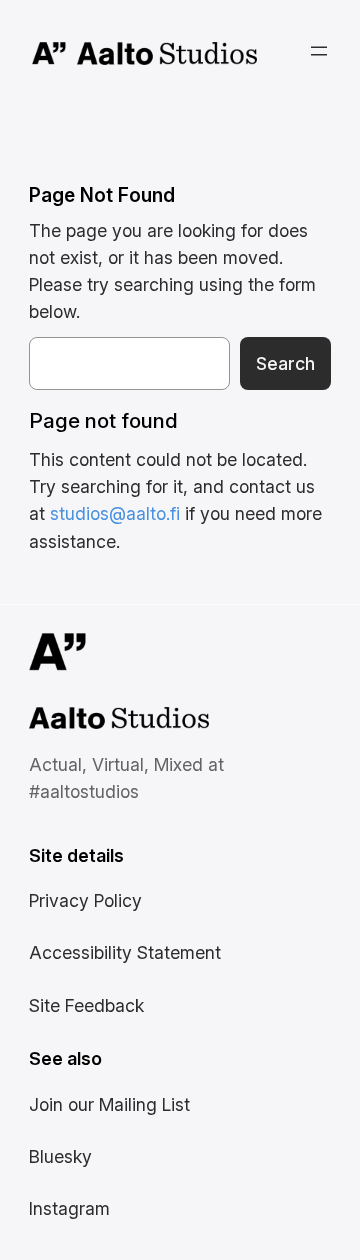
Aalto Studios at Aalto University (97, 720)
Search (285, 363)
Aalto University (49, 54)
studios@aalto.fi (115, 513)
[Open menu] (319, 51)
